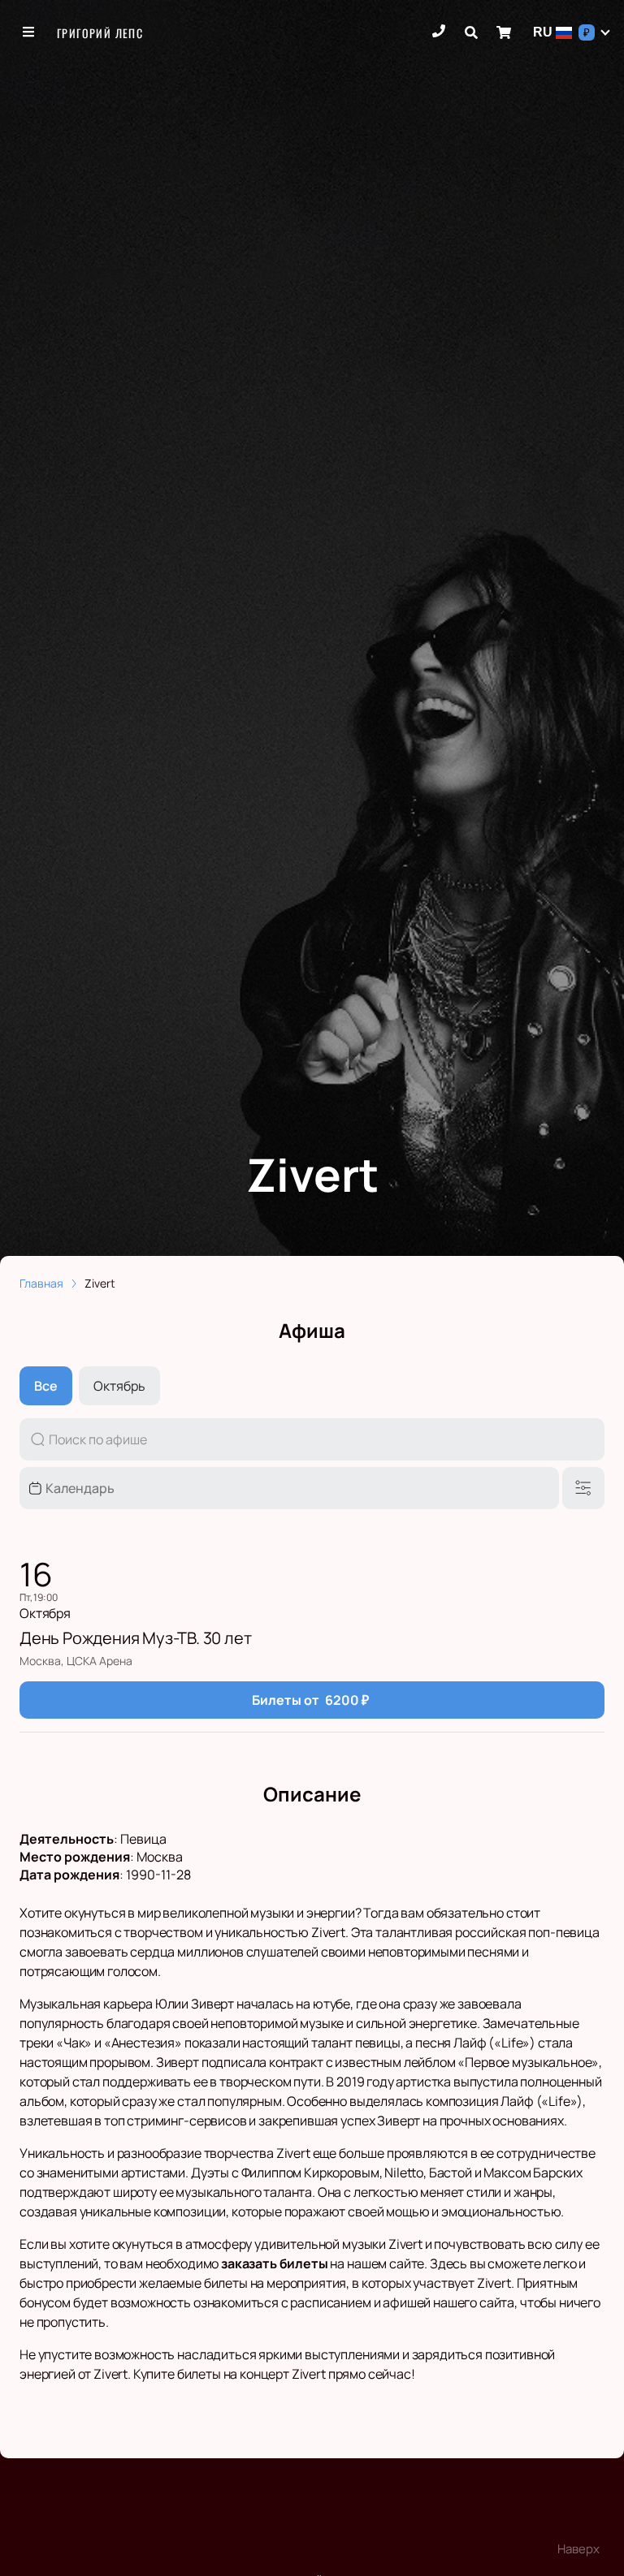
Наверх (578, 2549)
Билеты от (310, 1700)
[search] (471, 32)
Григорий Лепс (100, 33)
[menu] (29, 32)
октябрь (119, 1386)
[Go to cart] (504, 32)
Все (46, 1386)
